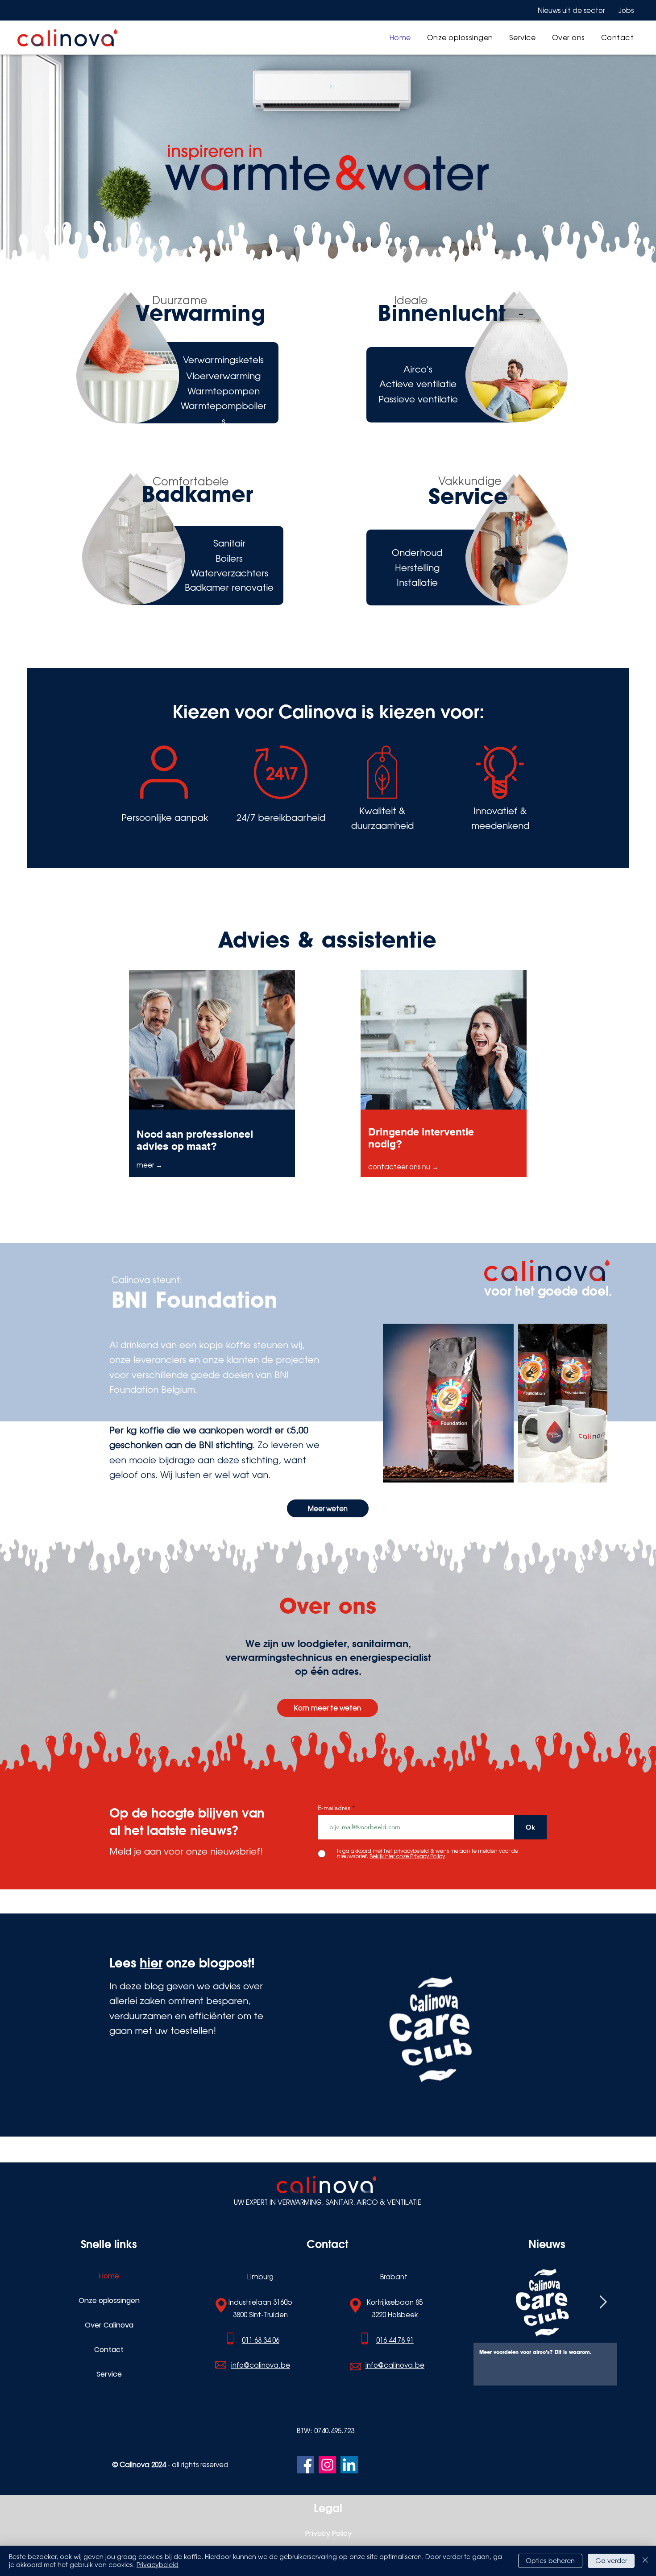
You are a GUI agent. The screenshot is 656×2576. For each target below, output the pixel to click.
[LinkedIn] (349, 2465)
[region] (212, 1089)
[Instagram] (327, 2465)
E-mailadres (335, 1808)
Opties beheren (550, 2561)
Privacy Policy (328, 2533)
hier (151, 1963)
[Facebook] (305, 2465)
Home (109, 2276)
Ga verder (611, 2561)
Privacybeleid (158, 2565)
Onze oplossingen (109, 2301)
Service (109, 2374)
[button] (460, 37)
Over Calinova (109, 2325)
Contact (109, 2350)
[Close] (645, 2561)
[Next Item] (603, 2303)
